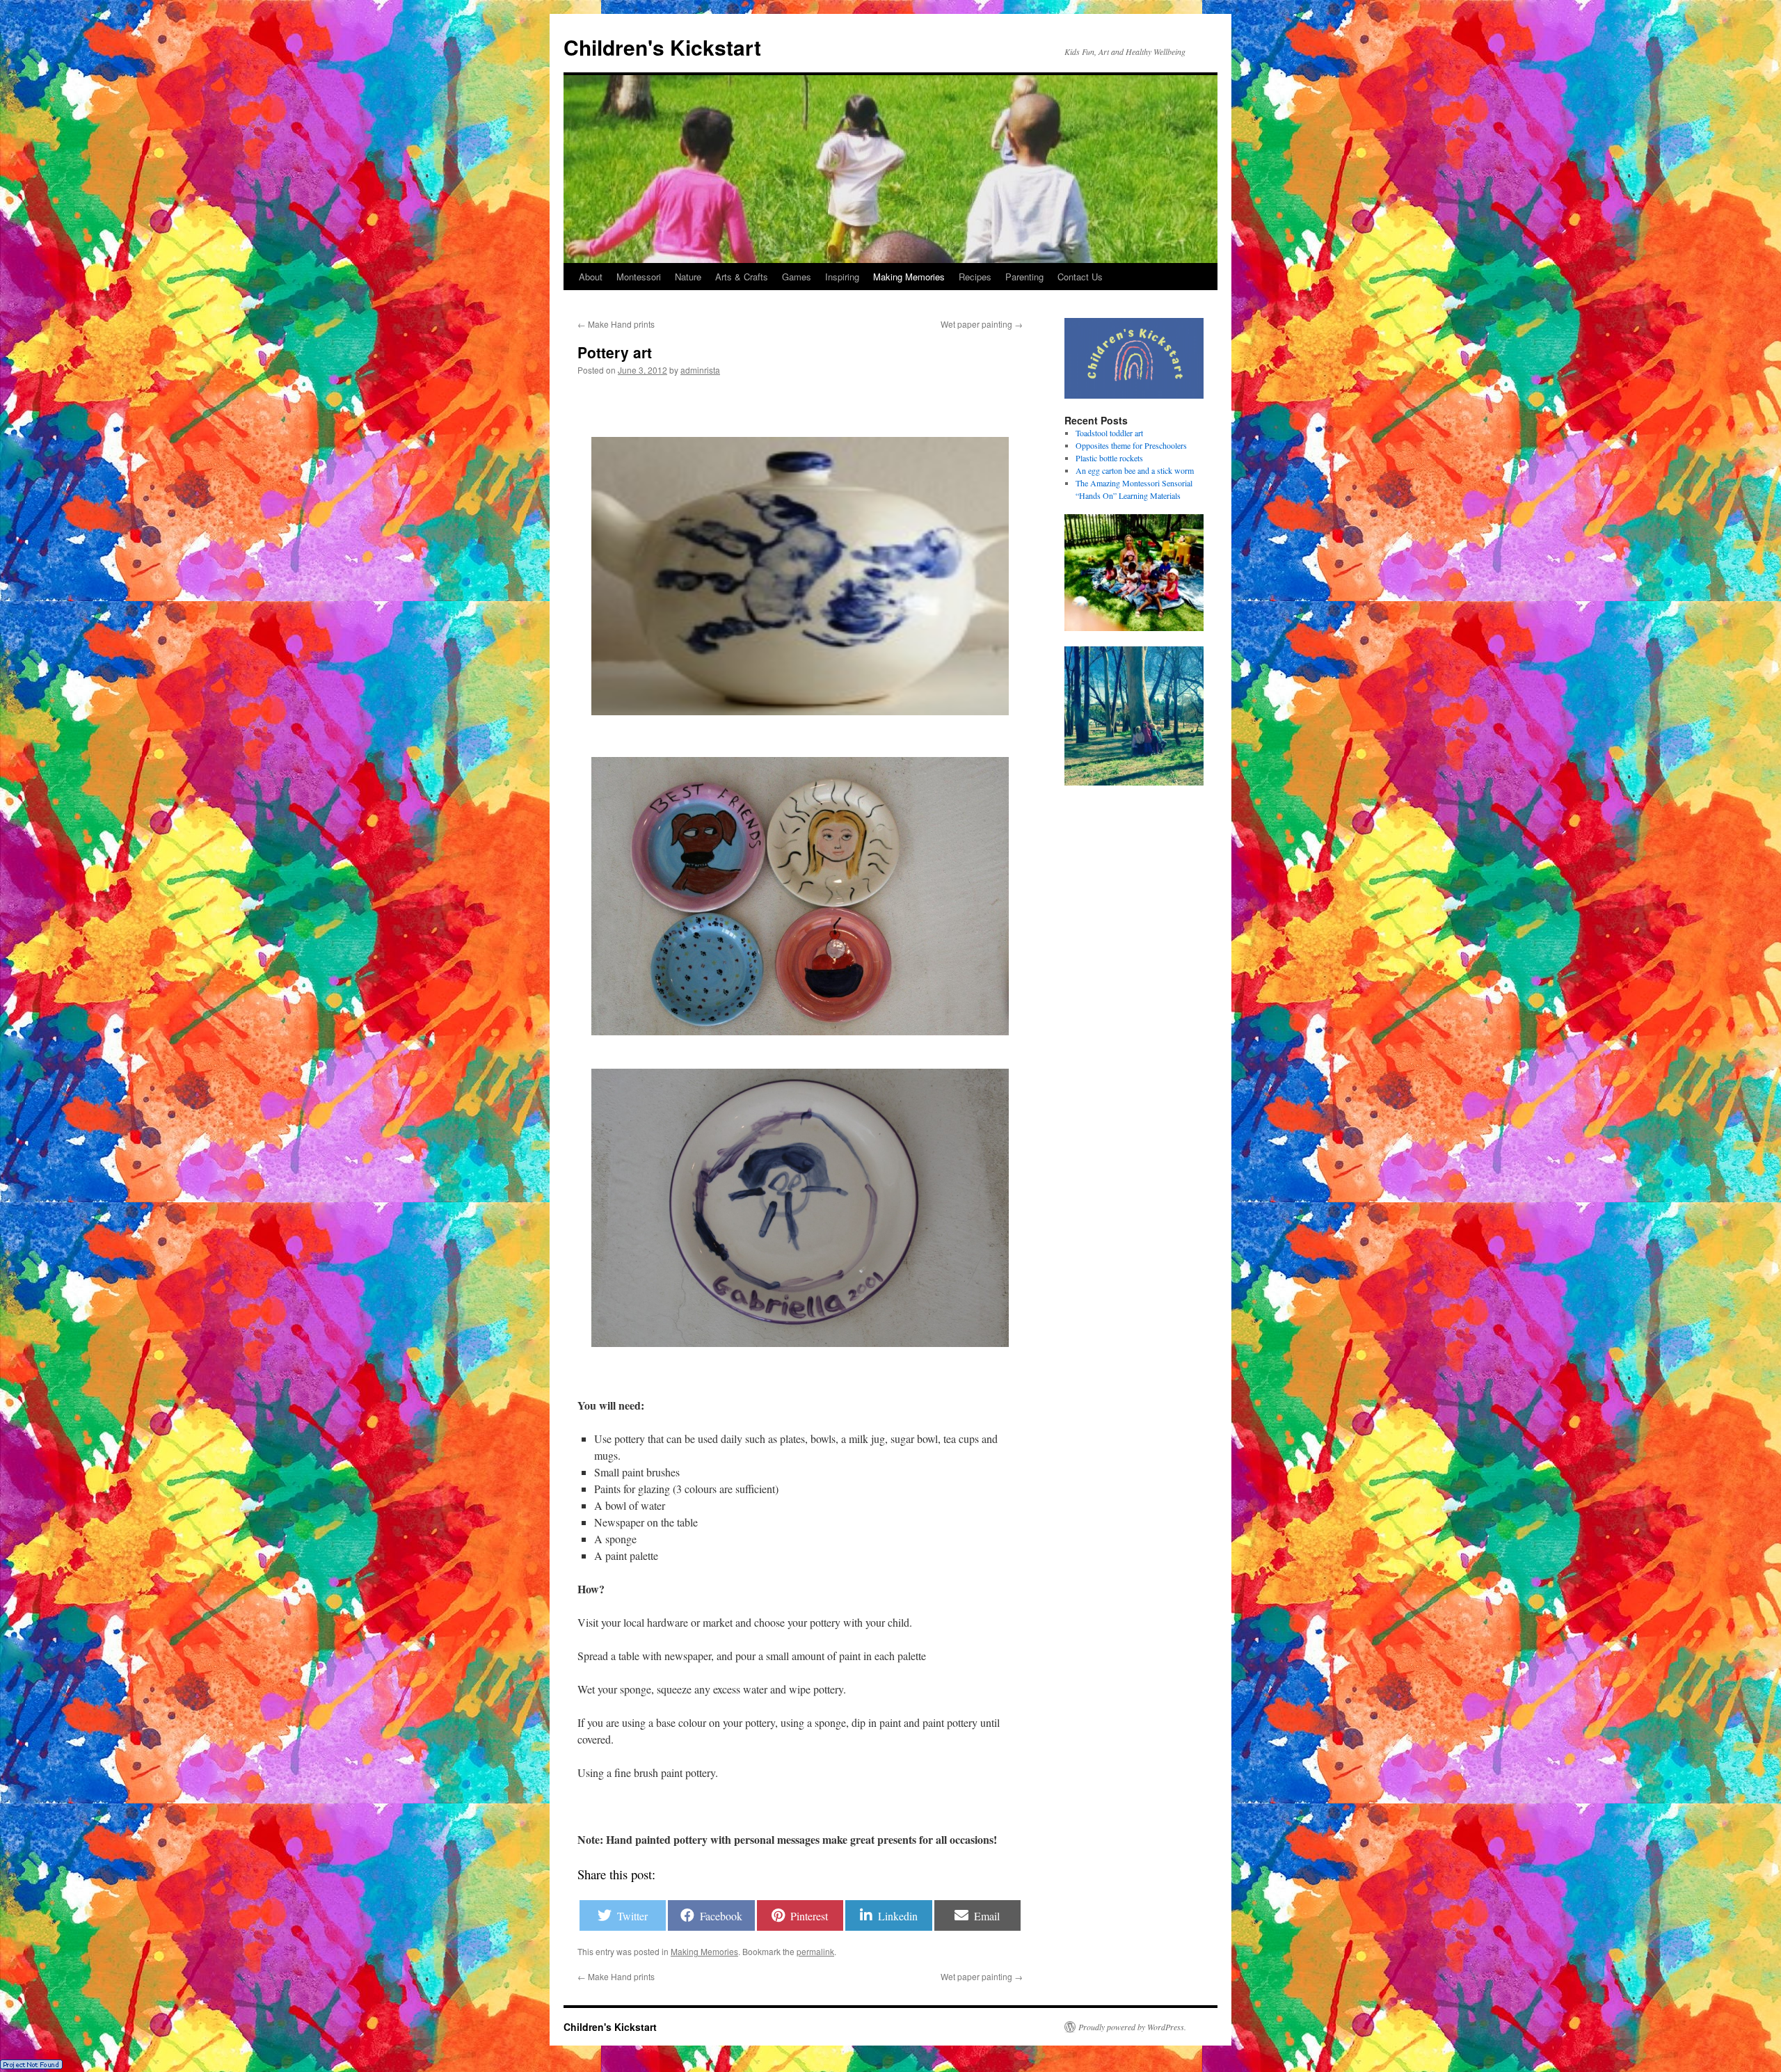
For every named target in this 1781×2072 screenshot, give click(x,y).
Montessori (639, 277)
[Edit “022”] (800, 576)
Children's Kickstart (662, 47)
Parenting (1024, 277)
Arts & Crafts (742, 277)
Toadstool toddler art (1109, 433)
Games (797, 277)
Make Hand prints (616, 324)
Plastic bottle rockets (1109, 458)
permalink (815, 1951)
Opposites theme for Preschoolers (1131, 445)
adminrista (700, 370)
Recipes (975, 277)
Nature (688, 277)
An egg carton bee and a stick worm (1135, 470)
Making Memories (909, 277)
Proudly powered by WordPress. (1132, 2027)
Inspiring (842, 277)
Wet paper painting (982, 324)
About (591, 277)
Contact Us (1080, 277)
